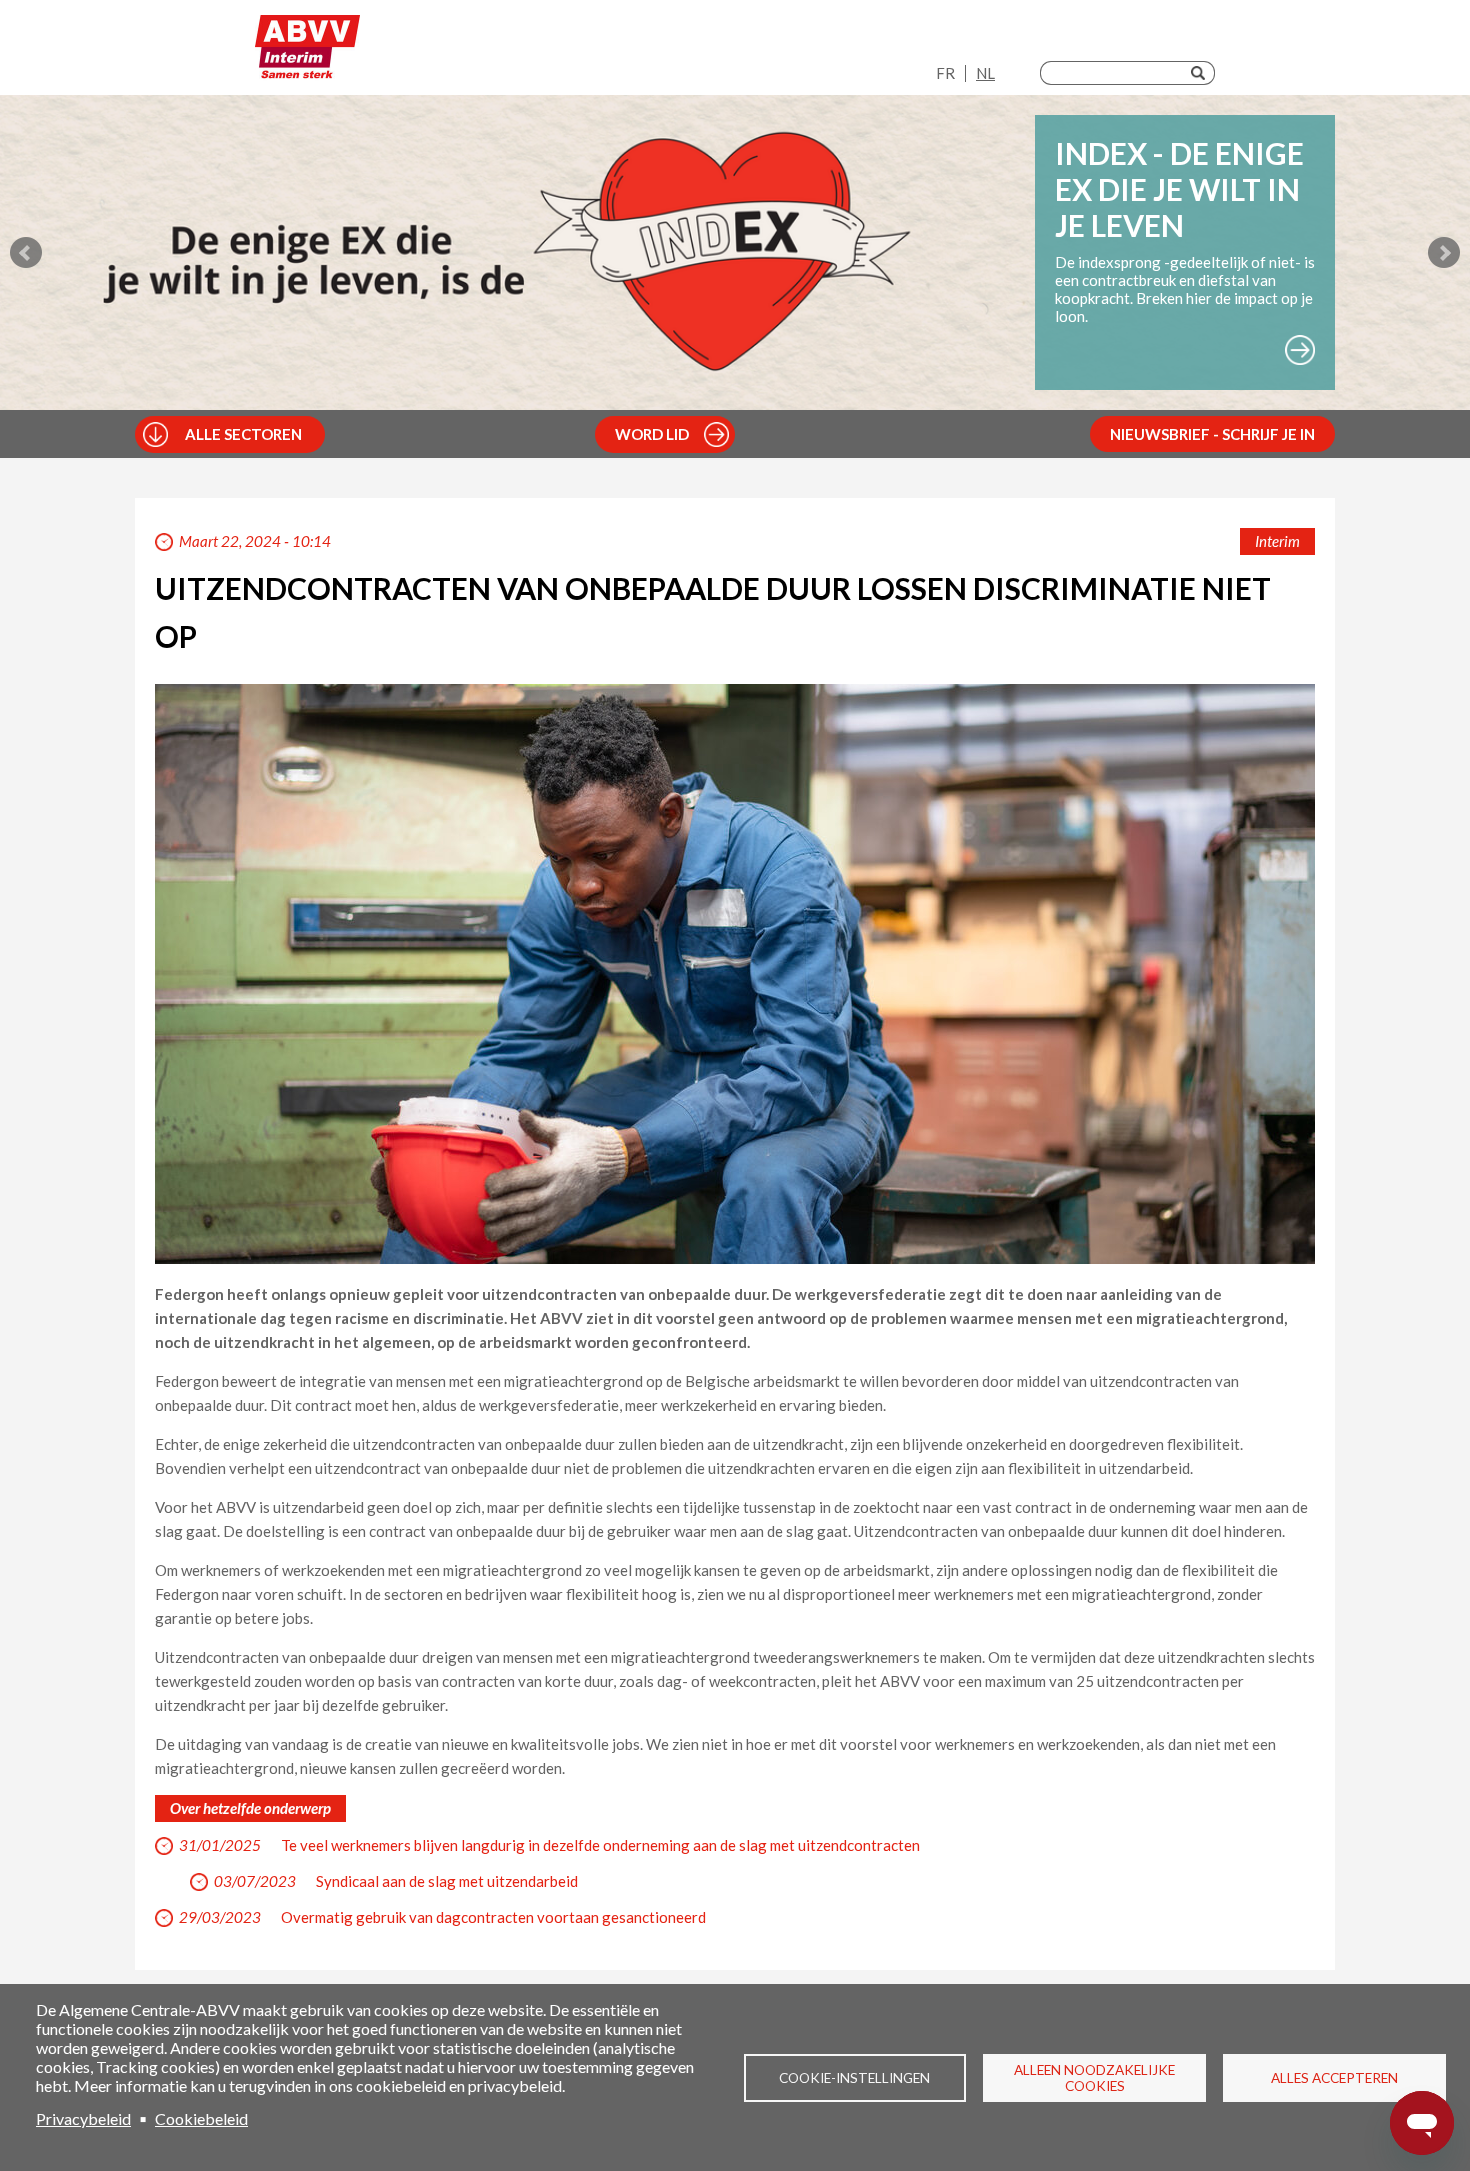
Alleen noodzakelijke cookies (1094, 2078)
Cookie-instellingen (854, 2078)
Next (1444, 253)
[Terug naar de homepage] (307, 52)
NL (985, 73)
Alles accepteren (1334, 2078)
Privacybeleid (83, 2118)
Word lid (652, 434)
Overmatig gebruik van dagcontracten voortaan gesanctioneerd (493, 1917)
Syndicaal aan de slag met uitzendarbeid (447, 1881)
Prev (26, 253)
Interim (1277, 541)
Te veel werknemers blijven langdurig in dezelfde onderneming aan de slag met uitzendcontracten (600, 1845)
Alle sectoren (243, 434)
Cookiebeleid (201, 2118)
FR (945, 73)
